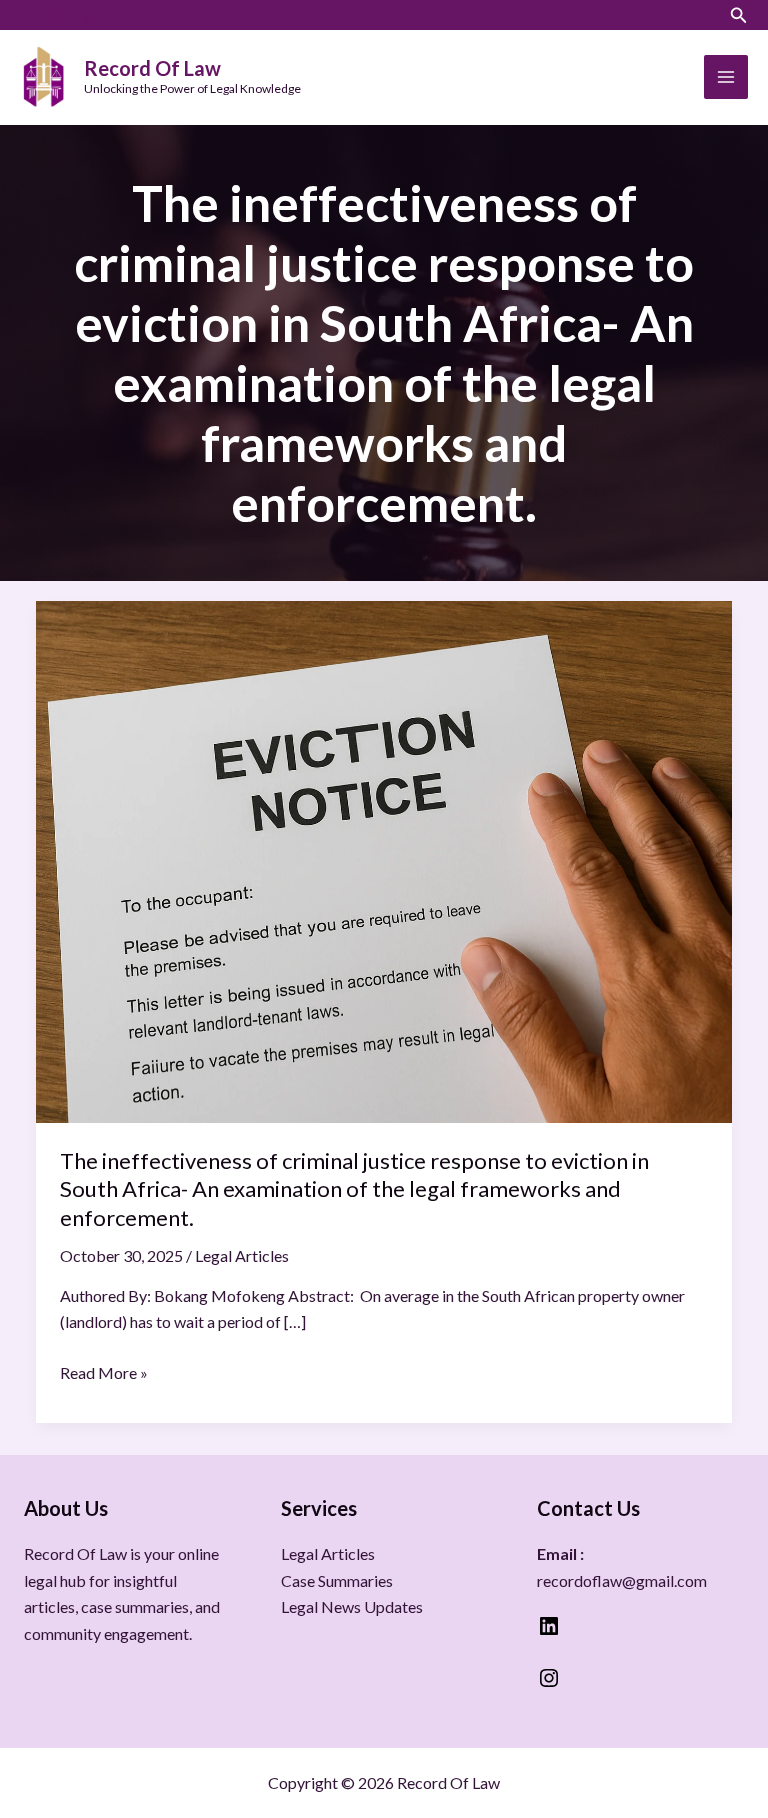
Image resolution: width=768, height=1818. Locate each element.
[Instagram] (62, 17)
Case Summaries (337, 1580)
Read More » (104, 1371)
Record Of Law (152, 68)
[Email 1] (94, 17)
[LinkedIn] (30, 17)
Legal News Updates (352, 1606)
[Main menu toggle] (726, 77)
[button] (739, 15)
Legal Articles (242, 1255)
